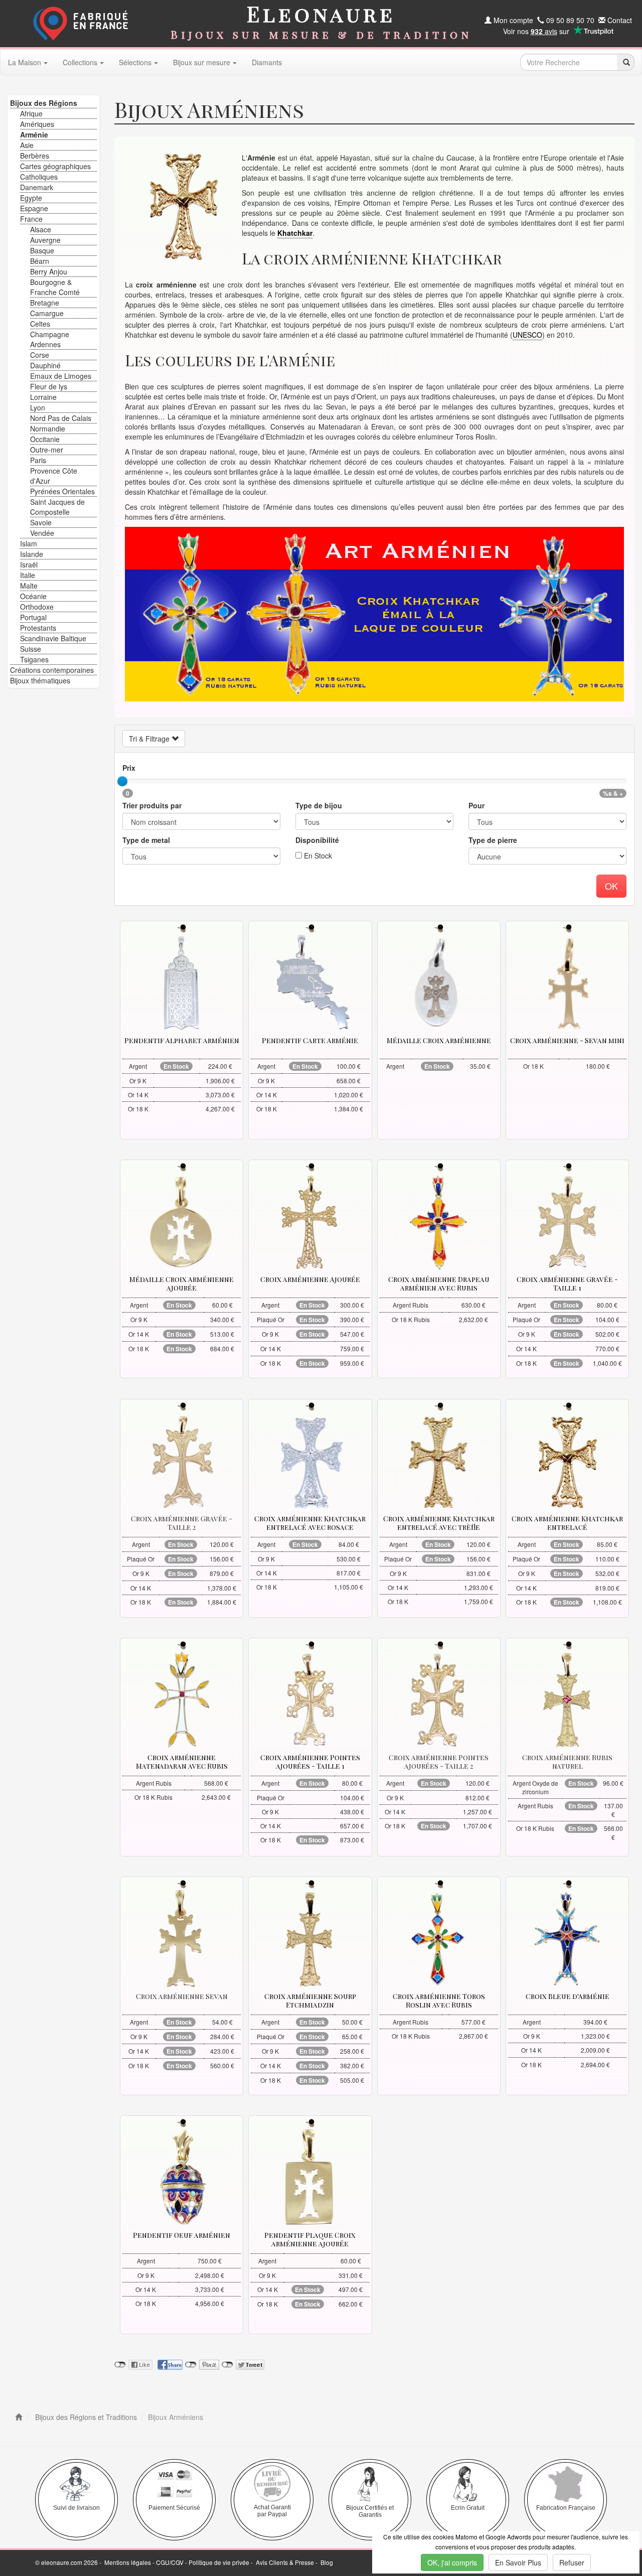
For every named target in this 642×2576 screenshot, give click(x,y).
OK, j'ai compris (452, 2562)
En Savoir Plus (518, 2562)
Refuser (572, 2562)
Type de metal (146, 840)
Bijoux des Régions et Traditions (85, 2417)
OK (611, 886)
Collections (80, 62)
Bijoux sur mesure (202, 62)
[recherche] (626, 62)
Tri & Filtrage (150, 739)
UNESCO (527, 335)
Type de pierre (493, 840)
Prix (129, 768)
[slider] (122, 781)
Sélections (135, 62)
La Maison (25, 62)
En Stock (317, 855)
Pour (476, 805)
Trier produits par (152, 805)
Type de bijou (319, 805)
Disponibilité (317, 840)
